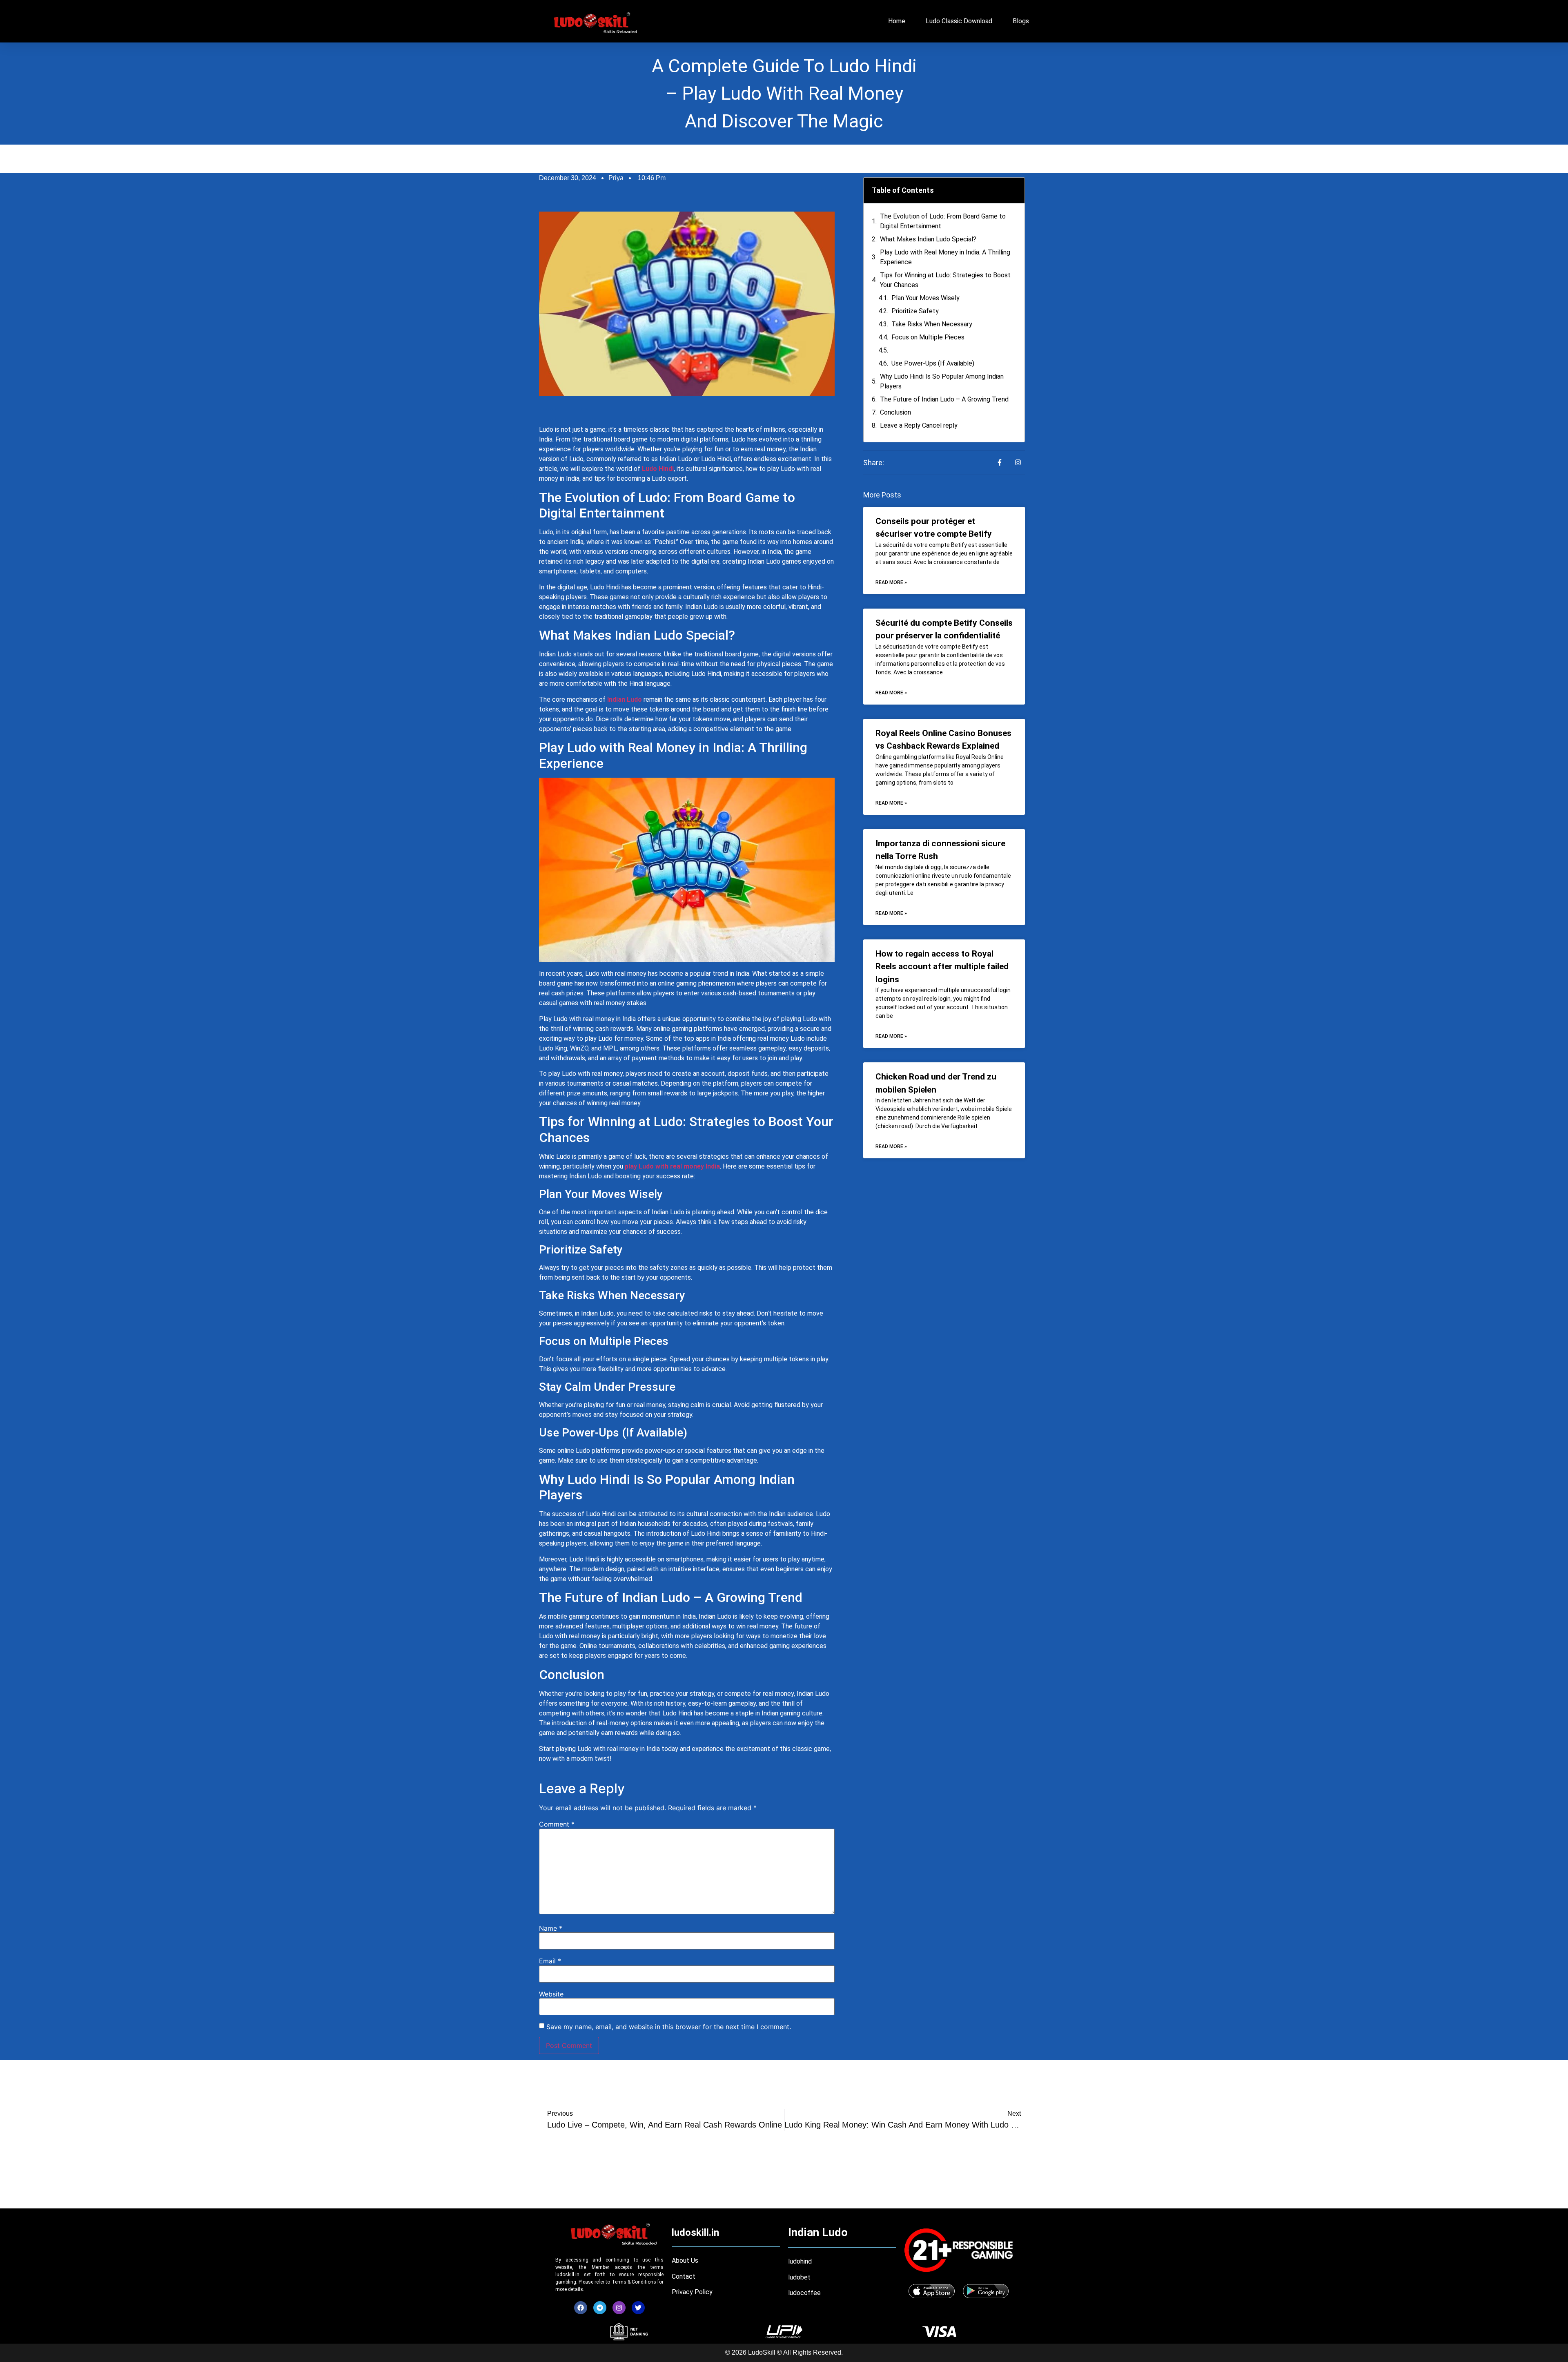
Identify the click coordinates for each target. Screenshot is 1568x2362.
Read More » (891, 582)
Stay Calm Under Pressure (929, 350)
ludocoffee (805, 2293)
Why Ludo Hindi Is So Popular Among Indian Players (942, 381)
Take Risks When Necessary (932, 324)
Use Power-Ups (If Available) (933, 363)
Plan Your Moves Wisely (925, 298)
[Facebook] (581, 2308)
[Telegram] (600, 2308)
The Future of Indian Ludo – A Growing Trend (944, 399)
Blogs (1021, 21)
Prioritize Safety (915, 311)
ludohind (800, 2261)
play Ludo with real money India (672, 1166)
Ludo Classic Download (959, 21)
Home (897, 21)
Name (551, 1928)
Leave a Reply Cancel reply (919, 425)
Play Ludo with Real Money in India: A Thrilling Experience (945, 257)
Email (550, 1961)
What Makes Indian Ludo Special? (928, 239)
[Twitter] (638, 2308)
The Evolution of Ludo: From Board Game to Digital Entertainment (943, 221)
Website (551, 1994)
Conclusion (895, 412)
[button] (1013, 190)
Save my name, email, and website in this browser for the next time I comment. (669, 2027)
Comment (557, 1824)
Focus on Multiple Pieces (928, 337)
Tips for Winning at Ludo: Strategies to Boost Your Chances (945, 280)
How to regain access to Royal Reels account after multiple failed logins (942, 967)
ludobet (799, 2277)
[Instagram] (619, 2308)
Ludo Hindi (658, 469)
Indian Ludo (625, 699)
